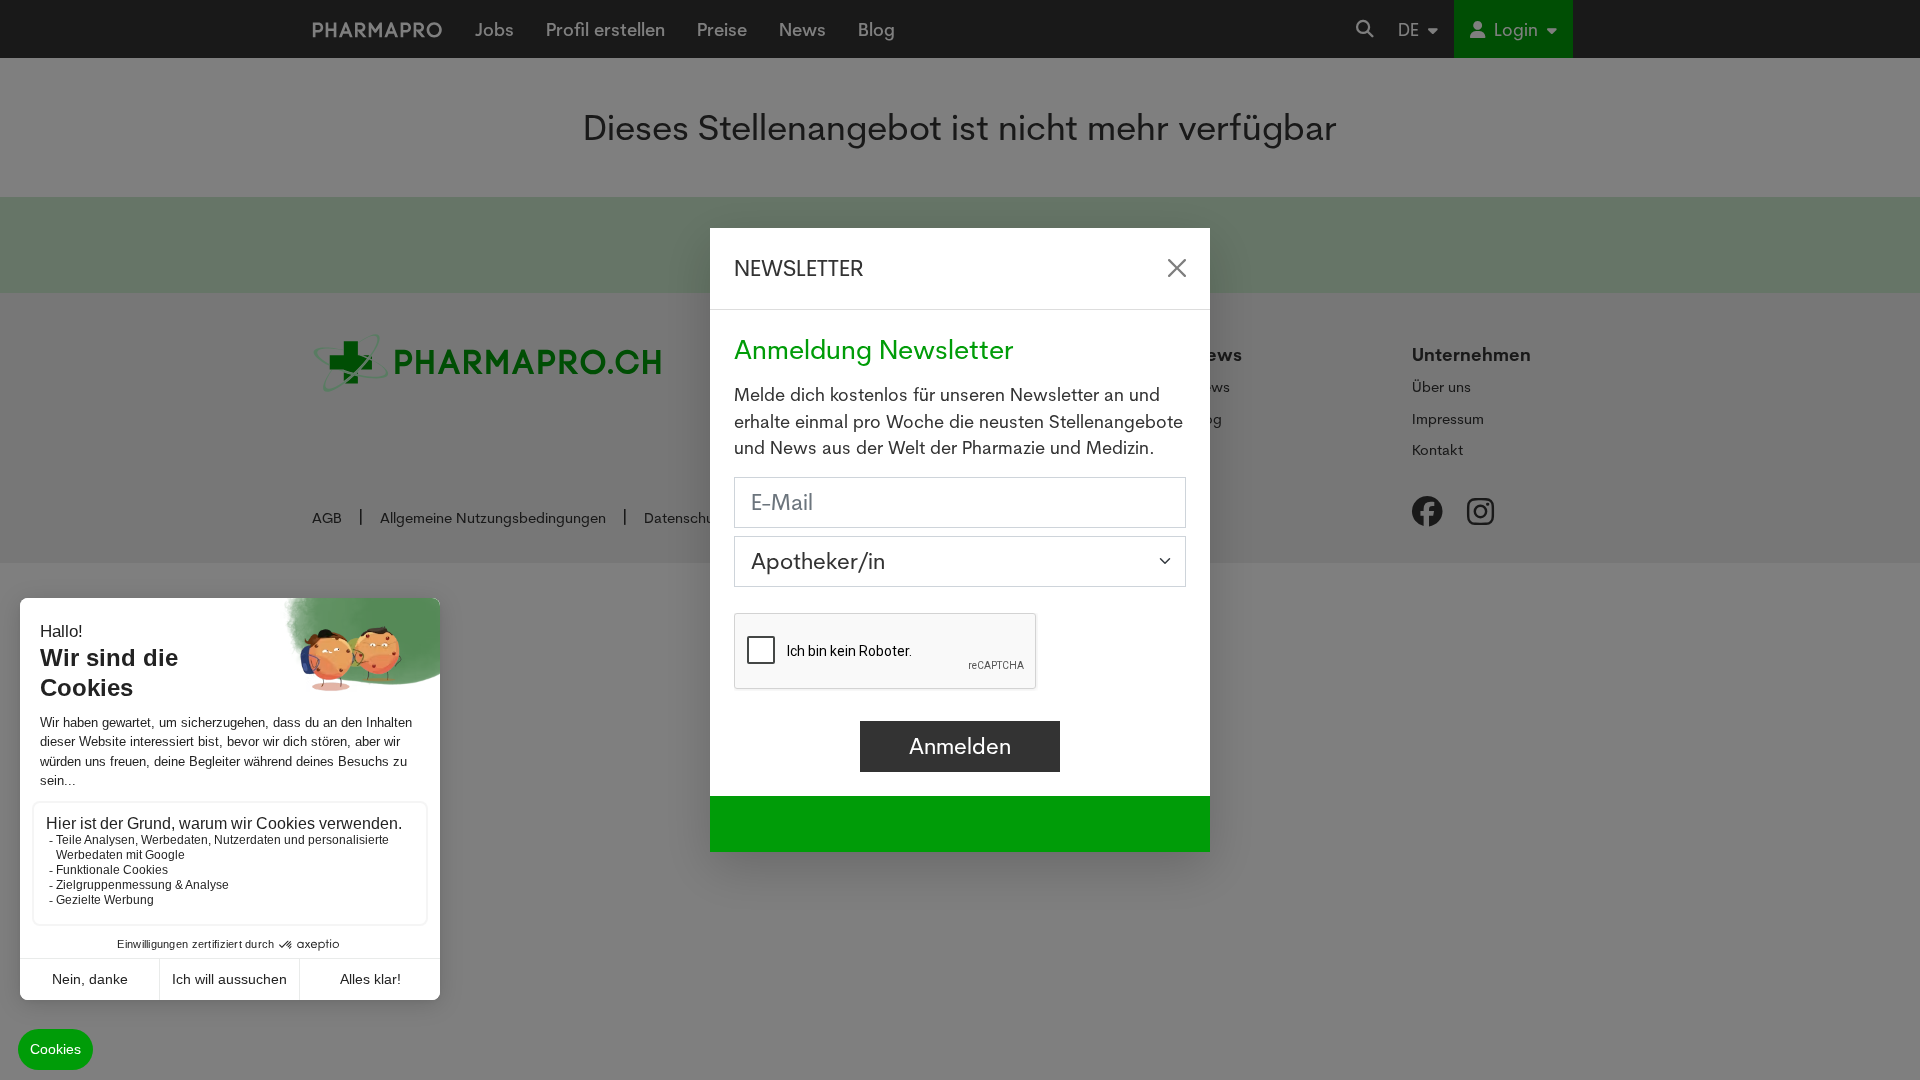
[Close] (1177, 268)
